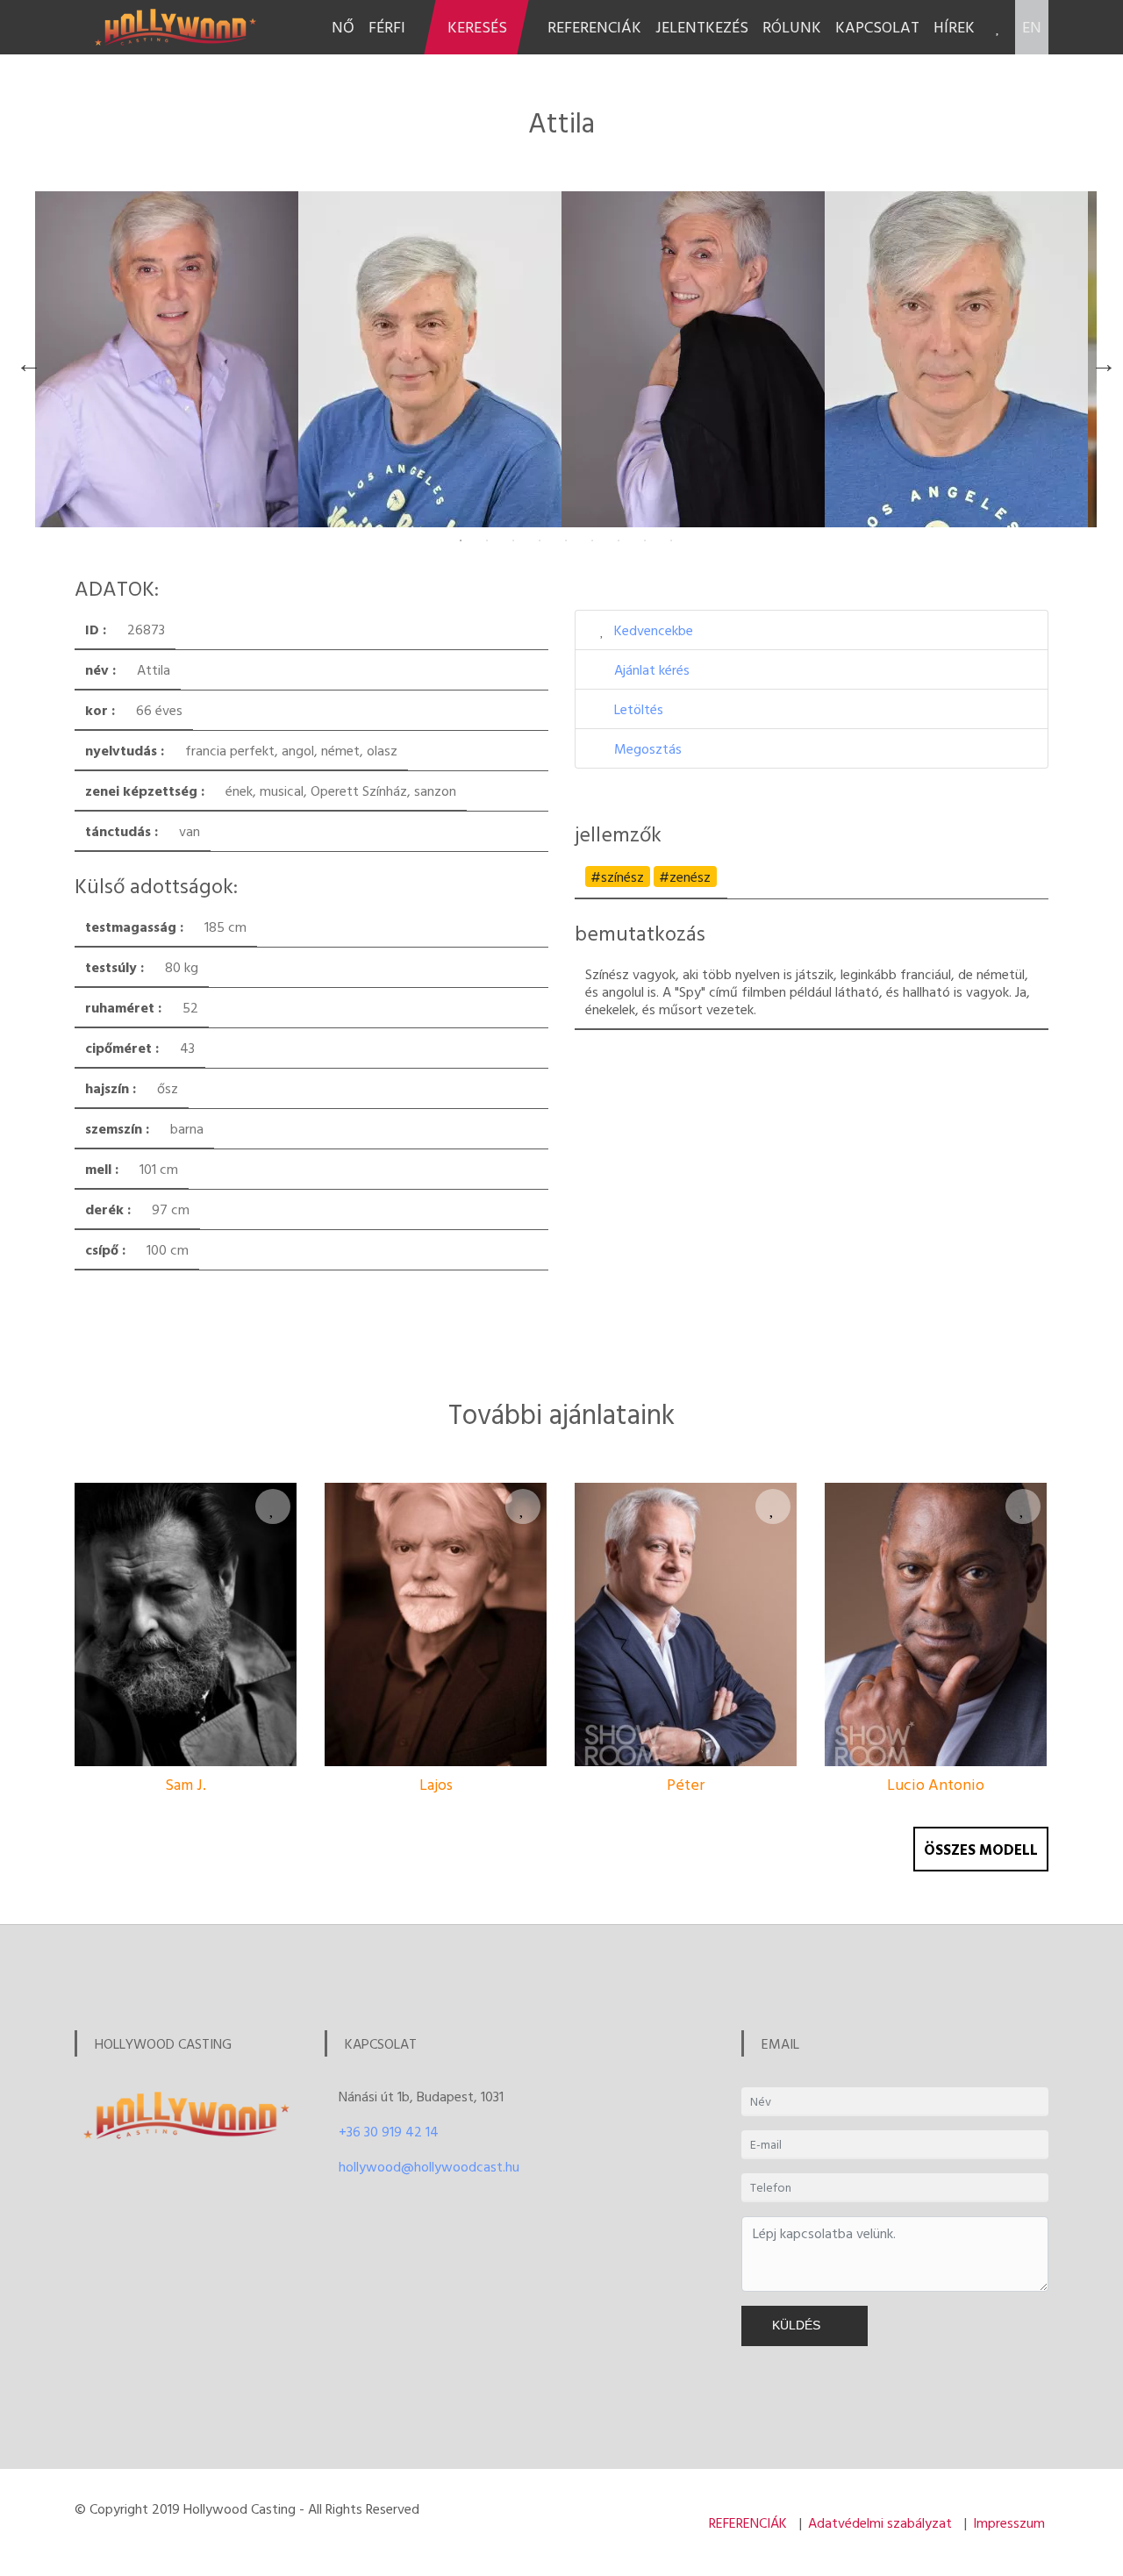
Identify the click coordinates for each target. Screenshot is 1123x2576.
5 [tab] (566, 540)
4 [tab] (540, 540)
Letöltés (639, 709)
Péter (686, 1784)
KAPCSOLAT (877, 27)
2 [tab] (487, 540)
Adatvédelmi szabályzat (880, 2522)
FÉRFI (387, 27)
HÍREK (954, 27)
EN (1032, 27)
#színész (617, 877)
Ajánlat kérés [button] (652, 669)
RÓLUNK (792, 27)
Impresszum (1009, 2522)
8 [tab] (645, 540)
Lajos (436, 1784)
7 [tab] (619, 540)
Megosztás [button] (648, 748)
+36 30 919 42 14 (389, 2131)
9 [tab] (671, 540)
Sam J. (186, 1784)
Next (1099, 360)
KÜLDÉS (800, 2325)
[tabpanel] (167, 359)
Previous (25, 360)
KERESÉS (477, 27)
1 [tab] (461, 540)
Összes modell (981, 1849)
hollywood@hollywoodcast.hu (429, 2166)
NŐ (343, 27)
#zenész (685, 877)
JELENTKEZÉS (702, 27)
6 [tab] (592, 540)
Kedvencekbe (654, 630)
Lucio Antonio (936, 1784)
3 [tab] (513, 540)
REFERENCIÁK (594, 27)
